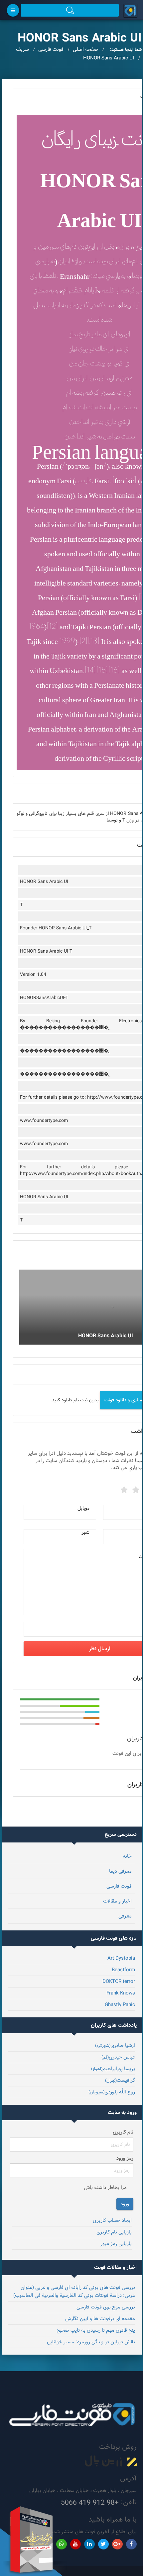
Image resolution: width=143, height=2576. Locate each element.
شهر (85, 1532)
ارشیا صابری (115, 2045)
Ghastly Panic (120, 2005)
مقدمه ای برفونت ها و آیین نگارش (100, 2319)
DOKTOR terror (119, 1981)
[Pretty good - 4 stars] (135, 1488)
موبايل (83, 1508)
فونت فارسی (119, 1886)
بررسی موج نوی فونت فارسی (106, 2307)
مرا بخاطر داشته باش (105, 2187)
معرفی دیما (120, 1871)
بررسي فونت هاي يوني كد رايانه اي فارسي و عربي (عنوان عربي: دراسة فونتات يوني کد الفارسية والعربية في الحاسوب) (74, 2291)
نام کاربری (123, 2132)
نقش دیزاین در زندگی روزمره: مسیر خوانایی (91, 2342)
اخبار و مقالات (117, 1901)
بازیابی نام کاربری (114, 2232)
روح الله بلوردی (112, 2092)
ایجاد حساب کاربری (112, 2220)
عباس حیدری (118, 2057)
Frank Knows (121, 1993)
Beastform (123, 1970)
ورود (125, 2204)
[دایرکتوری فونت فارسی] (131, 10)
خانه (127, 1856)
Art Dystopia (121, 1958)
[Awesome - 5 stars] (123, 1488)
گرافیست (120, 2080)
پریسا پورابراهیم (113, 2069)
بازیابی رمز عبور (116, 2244)
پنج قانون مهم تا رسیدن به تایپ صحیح (96, 2330)
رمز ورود (125, 2158)
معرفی (125, 1916)
